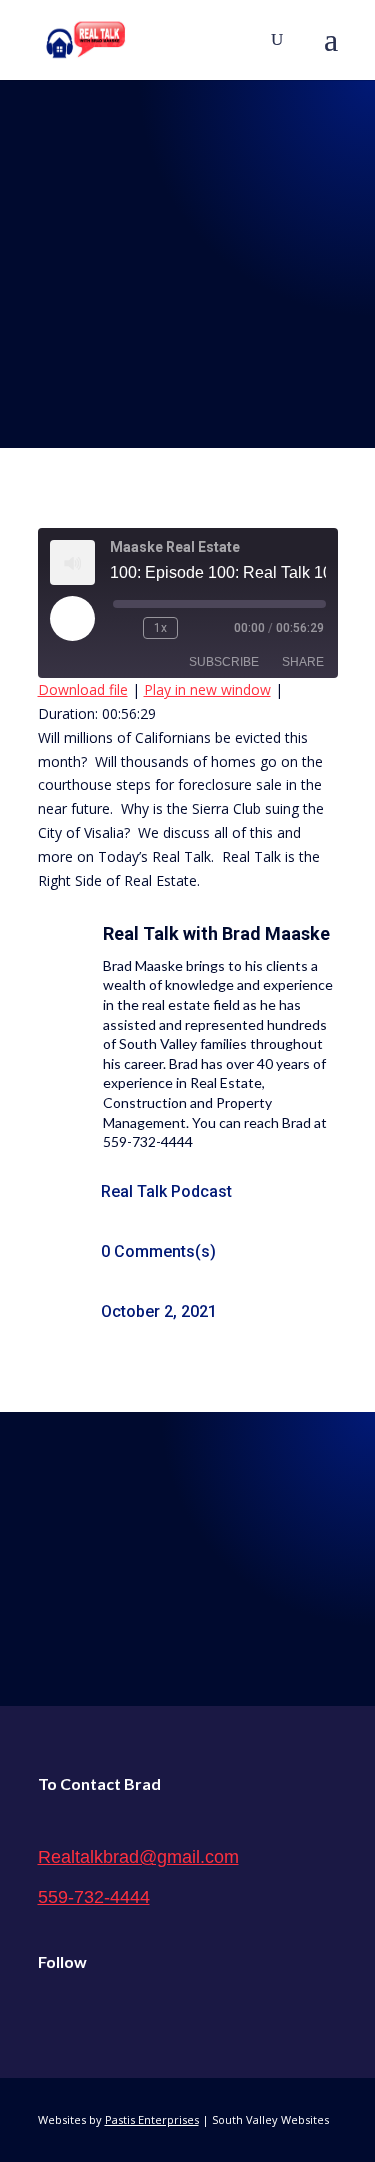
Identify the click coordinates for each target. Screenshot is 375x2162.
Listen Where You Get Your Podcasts (188, 1542)
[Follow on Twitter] (96, 2012)
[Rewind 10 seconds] (124, 628)
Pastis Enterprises (152, 2119)
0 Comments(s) (158, 1251)
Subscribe (224, 662)
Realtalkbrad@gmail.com (138, 1857)
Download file (83, 689)
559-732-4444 (94, 1897)
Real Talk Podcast (166, 1191)
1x (160, 628)
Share (303, 662)
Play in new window (207, 689)
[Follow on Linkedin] (138, 2012)
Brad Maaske (276, 933)
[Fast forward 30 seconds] (197, 628)
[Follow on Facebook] (54, 2012)
